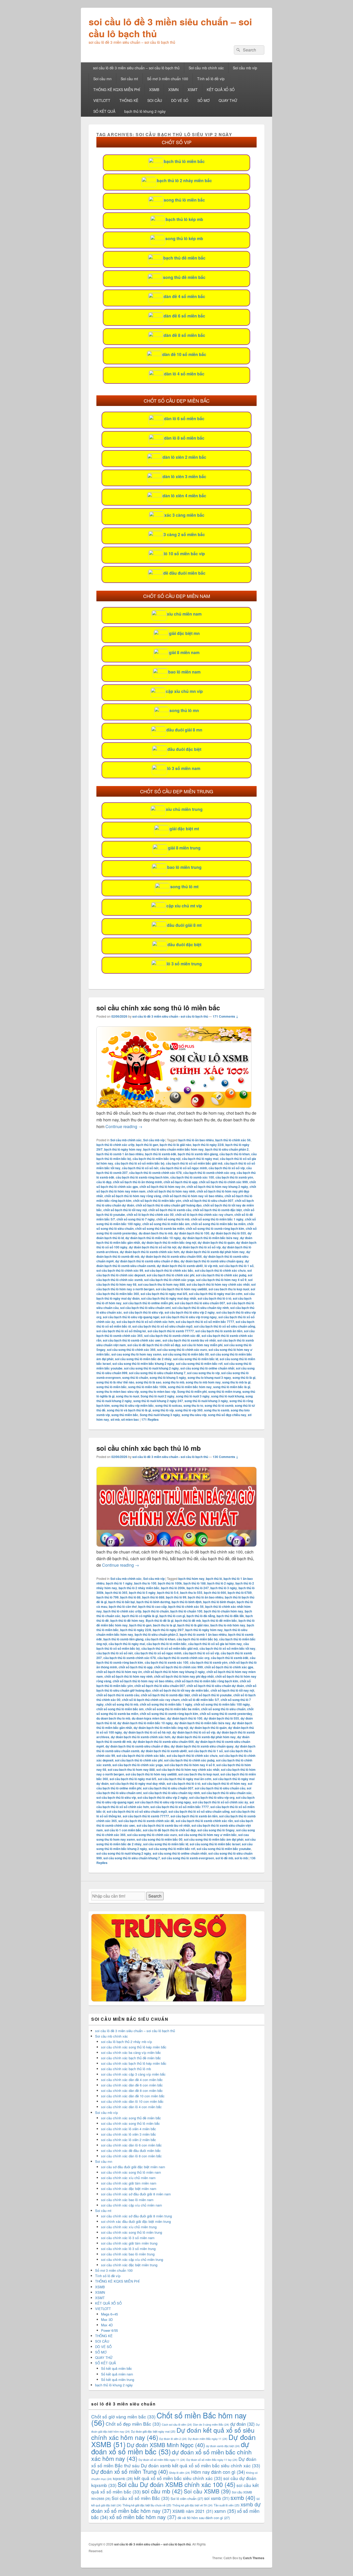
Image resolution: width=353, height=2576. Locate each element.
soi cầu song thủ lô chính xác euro (182, 1350)
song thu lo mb (174, 1382)
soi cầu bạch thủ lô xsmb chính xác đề (172, 1336)
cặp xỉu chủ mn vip (184, 691)
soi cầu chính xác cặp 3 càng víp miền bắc (133, 2074)
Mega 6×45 (109, 2314)
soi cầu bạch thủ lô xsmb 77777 (171, 1331)
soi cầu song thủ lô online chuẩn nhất (207, 1368)
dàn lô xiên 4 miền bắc (184, 496)
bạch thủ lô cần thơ (123, 1607)
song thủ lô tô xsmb (219, 1405)
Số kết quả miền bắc (117, 2368)
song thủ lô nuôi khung (228, 1396)
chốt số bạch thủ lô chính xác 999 (223, 1182)
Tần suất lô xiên (227, 2505)
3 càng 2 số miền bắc (184, 534)
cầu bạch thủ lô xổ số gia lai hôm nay (215, 1644)
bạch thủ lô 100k (170, 1583)
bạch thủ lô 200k (173, 1588)
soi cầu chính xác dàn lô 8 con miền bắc (131, 2156)
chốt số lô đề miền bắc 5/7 (200, 1700)
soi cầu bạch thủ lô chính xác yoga (169, 1280)
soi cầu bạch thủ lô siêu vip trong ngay (189, 1317)
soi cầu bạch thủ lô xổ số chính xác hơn (145, 1322)
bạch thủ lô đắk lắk (230, 1616)
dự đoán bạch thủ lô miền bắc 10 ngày (153, 1238)
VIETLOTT (102, 100)
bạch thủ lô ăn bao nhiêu (196, 1140)
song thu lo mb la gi (236, 1382)
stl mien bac (130, 1419)
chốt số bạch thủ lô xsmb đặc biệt (217, 1210)
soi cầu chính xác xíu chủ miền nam (128, 2178)
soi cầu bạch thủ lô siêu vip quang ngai (131, 1317)
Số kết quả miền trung (118, 2379)
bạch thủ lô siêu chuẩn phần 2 (227, 1149)
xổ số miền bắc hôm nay (143, 2517)
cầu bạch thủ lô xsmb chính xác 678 (155, 1173)
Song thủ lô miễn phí (192, 1391)
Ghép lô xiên (180, 2473)
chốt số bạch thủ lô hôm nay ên (162, 1187)
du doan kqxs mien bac (149, 1718)
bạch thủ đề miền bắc (184, 258)
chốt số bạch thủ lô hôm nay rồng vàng (133, 1196)
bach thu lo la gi (164, 1625)
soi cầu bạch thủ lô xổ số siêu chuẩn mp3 (162, 1326)
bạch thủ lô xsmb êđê (161, 1154)
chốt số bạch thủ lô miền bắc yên (157, 1201)
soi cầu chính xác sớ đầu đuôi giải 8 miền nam (136, 2194)
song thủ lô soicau (169, 1405)
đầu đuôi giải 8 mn (184, 730)
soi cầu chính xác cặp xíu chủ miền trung (132, 2259)
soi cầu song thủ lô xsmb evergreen (188, 1858)
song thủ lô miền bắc (184, 200)
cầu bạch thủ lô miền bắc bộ (197, 1639)
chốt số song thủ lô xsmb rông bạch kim (215, 1228)
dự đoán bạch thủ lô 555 (228, 1233)
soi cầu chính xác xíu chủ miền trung (129, 2227)
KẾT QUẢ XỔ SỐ (221, 90)
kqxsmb (123, 2478)
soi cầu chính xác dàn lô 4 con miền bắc (131, 2107)
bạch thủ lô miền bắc (184, 161)
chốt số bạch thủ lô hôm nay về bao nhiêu (193, 1196)
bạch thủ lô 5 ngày (142, 1593)
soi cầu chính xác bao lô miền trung (128, 2254)
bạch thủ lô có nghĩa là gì (140, 1616)
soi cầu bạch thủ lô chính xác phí (171, 1275)
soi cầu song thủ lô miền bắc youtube (224, 1849)
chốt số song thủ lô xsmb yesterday (226, 1714)
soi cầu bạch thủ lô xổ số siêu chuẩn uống (225, 1326)
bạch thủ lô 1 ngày (119, 1583)
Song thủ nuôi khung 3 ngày (160, 1415)
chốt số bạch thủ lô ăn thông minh (137, 1182)
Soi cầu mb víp (245, 68)
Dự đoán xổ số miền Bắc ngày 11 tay (212, 2460)
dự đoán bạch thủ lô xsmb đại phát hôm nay (213, 1252)
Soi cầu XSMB (207, 2491)
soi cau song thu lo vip (203, 1373)
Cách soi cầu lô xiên (177, 2425)
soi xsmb (217, 2498)
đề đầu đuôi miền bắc (184, 573)
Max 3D (107, 2319)
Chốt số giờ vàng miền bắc (123, 2416)
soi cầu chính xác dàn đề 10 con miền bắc (133, 2096)
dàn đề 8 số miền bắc (184, 335)
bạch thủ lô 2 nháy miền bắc (184, 180)
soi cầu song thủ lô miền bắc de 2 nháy (143, 1359)
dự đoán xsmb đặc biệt (223, 2446)
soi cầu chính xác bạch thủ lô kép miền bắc (134, 2063)
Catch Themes (254, 2558)
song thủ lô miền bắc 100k (147, 1387)
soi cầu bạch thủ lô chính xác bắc (169, 1270)
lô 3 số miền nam (184, 768)
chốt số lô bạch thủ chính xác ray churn (204, 1215)
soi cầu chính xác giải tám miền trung (129, 2243)
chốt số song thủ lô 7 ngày (136, 1219)
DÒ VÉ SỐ (180, 100)
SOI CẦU (155, 100)
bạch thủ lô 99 (176, 1597)
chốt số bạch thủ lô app (181, 1182)
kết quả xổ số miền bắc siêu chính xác (178, 2478)
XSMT (193, 90)
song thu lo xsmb (217, 1410)
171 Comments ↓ (225, 1016)
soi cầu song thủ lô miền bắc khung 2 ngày (143, 1364)
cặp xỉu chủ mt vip (184, 906)
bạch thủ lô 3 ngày (224, 1588)
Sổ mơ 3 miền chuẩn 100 (168, 79)
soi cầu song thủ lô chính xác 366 (131, 1350)
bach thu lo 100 (145, 1583)
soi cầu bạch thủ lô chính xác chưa (220, 1270)
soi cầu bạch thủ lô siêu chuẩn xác (227, 1793)
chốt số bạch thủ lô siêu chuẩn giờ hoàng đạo (169, 1205)
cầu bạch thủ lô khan (235, 1154)
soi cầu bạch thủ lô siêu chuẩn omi (145, 1308)
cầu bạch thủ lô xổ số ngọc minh (183, 1168)
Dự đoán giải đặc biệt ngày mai (153, 2431)
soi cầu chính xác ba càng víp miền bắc (131, 2052)
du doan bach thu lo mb (156, 1233)
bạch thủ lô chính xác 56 (233, 1140)
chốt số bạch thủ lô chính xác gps (229, 1667)
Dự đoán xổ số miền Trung (130, 2471)
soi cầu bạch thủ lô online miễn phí (148, 1303)
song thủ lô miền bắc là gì (232, 1387)
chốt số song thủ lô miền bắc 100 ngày (222, 1704)
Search (155, 1896)
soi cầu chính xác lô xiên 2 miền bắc (129, 2140)
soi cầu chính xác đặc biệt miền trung (129, 2265)
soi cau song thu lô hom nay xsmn (136, 1354)
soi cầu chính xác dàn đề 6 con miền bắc (132, 2085)
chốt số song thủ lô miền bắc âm (166, 1224)
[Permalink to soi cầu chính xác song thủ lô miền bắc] (174, 1106)
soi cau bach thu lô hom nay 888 (162, 1284)
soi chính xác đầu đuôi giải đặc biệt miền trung (136, 2221)
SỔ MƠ (204, 100)
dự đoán (243, 2424)
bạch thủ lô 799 (108, 1597)
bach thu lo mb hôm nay (228, 1625)
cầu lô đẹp (104, 1182)
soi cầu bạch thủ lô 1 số (236, 1266)
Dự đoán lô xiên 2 (173, 2439)
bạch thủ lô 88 (130, 1597)
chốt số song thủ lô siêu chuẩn (223, 1709)
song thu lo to (193, 1405)
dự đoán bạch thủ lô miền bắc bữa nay (210, 1238)
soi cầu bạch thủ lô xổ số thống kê (121, 1331)
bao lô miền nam (184, 672)
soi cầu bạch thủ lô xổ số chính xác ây (220, 1802)
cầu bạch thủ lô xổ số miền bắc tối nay (227, 1648)
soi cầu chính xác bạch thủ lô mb (149, 1448)
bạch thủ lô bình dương (153, 1602)
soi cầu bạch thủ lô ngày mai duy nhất (169, 1298)
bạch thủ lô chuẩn (156, 1611)
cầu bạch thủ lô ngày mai (200, 1159)
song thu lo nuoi (128, 1396)
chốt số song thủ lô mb (173, 1219)
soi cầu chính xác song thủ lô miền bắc (158, 1008)
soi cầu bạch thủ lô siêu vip (143, 1312)
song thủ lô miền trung (225, 1391)
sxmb (243, 2497)
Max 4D (107, 2325)
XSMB (154, 90)
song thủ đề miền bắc (184, 277)
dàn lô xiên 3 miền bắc (184, 476)
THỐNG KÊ (129, 100)
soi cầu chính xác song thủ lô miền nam (131, 2172)
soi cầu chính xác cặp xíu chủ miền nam (132, 2205)
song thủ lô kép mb (184, 238)
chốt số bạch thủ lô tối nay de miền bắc (181, 1690)
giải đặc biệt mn (184, 633)
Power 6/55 (109, 2330)
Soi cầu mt (129, 79)
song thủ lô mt (184, 887)
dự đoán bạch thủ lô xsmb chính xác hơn (150, 1252)
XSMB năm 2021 (193, 2511)
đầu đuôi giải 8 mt (184, 925)
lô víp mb (211, 1266)
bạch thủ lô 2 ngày (221, 1583)
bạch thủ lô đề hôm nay (127, 1620)
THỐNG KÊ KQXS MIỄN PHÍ (117, 90)
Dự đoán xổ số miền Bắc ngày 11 (162, 2460)
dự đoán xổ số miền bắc (170, 2448)
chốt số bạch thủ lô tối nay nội (125, 1210)
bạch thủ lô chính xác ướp (115, 1145)
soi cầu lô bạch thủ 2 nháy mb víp (126, 2042)
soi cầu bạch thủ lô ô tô (214, 1298)
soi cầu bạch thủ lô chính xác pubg (221, 1275)
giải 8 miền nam (184, 652)
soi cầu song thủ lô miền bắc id (196, 1359)
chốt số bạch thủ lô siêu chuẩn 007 (208, 1201)
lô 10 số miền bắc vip (184, 554)
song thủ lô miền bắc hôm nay (190, 1387)
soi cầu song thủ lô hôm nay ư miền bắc (208, 1835)
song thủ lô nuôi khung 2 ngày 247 (158, 1401)
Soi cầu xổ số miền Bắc (141, 2498)
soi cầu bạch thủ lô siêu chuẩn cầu (220, 1788)
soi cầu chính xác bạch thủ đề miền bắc (131, 2058)
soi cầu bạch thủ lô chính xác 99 (120, 1270)
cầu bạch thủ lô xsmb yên (234, 1177)
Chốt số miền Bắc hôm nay (169, 2419)
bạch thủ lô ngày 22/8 (208, 1145)
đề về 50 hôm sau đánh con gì (204, 2518)
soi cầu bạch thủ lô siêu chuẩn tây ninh (200, 1308)
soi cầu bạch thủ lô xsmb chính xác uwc (132, 1340)
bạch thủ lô (214, 1579)
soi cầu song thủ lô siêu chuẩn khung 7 (157, 1373)
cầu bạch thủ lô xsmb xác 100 (192, 1177)
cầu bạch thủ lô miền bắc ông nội (156, 1159)
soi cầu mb (162, 2491)
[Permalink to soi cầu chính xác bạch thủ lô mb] (177, 1545)
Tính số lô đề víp (211, 79)
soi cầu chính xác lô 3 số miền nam (128, 2238)
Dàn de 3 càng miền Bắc (211, 2425)
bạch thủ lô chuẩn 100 (186, 1611)
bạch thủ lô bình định (187, 1602)
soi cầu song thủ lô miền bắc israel (215, 1844)
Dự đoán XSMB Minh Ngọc (166, 2445)
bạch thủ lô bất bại (122, 1602)
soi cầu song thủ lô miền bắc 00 (186, 1354)
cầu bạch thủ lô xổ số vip (227, 1168)
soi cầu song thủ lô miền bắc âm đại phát (214, 1839)
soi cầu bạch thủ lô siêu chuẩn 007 (200, 1303)
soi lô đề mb (224, 1858)
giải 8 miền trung (184, 848)
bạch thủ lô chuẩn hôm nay (224, 1611)
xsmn (225, 2511)
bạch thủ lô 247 (198, 1588)
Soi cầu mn (102, 79)
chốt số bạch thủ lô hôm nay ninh (171, 1191)
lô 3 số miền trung (184, 964)
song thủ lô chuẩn (135, 1378)
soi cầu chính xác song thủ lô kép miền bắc (134, 2047)
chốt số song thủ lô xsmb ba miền (160, 1228)
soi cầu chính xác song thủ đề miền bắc (131, 2118)
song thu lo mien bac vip (158, 1391)
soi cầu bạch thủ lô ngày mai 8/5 (164, 1294)
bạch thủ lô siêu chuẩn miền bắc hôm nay (173, 1149)
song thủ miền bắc (125, 1415)
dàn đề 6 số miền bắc (184, 316)
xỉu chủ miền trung (184, 809)
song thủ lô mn (184, 710)
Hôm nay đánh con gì (218, 2472)
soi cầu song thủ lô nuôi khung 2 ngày (151, 1368)
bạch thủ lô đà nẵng (201, 1616)
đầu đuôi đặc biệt (184, 749)
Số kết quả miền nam (117, 2374)
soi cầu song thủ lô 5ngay (216, 1830)
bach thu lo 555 (191, 1593)
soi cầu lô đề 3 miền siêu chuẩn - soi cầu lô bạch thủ (170, 1016)
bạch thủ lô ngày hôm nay (123, 1149)
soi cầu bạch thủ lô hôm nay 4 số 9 (221, 1280)
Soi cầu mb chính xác (206, 68)
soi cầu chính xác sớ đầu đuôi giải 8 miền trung (136, 2216)
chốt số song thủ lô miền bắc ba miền (218, 1224)
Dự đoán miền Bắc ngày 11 (208, 2439)
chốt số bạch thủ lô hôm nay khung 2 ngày (217, 1187)
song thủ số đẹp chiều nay (227, 1415)
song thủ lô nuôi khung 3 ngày (206, 1401)
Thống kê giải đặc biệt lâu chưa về (147, 2505)
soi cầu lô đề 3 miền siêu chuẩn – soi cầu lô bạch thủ (170, 27)
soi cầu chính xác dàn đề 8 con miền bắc (132, 2090)
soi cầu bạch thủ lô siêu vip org (212, 1797)
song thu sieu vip (194, 1415)
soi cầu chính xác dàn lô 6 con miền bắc (131, 2145)
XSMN (173, 90)
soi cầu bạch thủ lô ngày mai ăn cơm (216, 1294)
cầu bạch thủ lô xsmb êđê (230, 1658)
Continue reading (124, 1126)
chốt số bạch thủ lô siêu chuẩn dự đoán (215, 1686)
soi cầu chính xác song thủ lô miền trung (132, 2232)
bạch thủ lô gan (147, 1145)
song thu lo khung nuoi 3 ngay (209, 1378)
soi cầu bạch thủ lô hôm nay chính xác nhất (218, 1284)
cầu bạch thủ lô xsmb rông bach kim (142, 1177)
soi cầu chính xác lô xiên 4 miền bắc (129, 2129)
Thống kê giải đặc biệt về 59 (193, 2505)
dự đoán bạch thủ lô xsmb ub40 (180, 1266)
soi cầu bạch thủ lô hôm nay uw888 (181, 1289)
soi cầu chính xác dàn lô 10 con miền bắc (132, 2101)
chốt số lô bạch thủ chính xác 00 (150, 1215)
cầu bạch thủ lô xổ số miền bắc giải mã (194, 1163)
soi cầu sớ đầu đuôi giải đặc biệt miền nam (133, 2167)
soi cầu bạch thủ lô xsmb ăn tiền (219, 1331)
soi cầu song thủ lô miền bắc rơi (199, 1364)
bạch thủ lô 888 (153, 1597)
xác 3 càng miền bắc (184, 515)
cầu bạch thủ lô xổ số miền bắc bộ (140, 1163)
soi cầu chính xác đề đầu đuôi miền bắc (131, 2151)
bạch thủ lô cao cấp (152, 1607)
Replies (150, 1419)
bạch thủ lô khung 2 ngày (145, 111)
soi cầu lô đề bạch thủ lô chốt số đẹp (154, 1345)
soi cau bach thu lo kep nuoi (229, 1289)
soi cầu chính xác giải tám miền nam (129, 2183)
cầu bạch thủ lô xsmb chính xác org (209, 1173)
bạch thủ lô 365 (116, 1593)
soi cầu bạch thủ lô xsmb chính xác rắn (204, 1821)
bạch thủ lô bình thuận (219, 1602)
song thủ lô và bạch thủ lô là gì (129, 1410)
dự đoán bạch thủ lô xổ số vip (199, 1247)
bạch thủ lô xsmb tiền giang (198, 1154)
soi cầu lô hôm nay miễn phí (202, 1345)
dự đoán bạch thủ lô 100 (192, 1233)
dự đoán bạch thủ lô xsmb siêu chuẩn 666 (171, 1256)
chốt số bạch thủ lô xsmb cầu (170, 1210)
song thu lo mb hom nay (203, 1382)
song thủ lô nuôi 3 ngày (193, 1396)
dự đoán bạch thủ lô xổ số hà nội (153, 1247)
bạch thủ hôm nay (191, 1579)
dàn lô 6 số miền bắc (184, 419)
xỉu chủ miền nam (184, 614)
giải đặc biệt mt (184, 829)
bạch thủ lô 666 (215, 1593)
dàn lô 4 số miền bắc (184, 374)
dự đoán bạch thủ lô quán (216, 1242)
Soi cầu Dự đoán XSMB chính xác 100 (177, 2484)
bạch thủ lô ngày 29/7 (168, 1630)
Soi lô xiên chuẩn (187, 2499)
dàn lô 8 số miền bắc (184, 438)
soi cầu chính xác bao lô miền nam (127, 2200)
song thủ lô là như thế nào (115, 1382)
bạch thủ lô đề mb (188, 1620)
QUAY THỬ (228, 100)
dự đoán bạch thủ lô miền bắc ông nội (169, 1242)
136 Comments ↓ (225, 1457)
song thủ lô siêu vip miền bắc (133, 1405)
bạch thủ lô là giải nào (175, 1145)
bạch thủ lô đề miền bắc (220, 1620)
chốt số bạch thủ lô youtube (212, 1695)
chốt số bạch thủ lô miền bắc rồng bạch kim (206, 1681)
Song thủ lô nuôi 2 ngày (158, 1396)
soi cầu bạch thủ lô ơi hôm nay (224, 1783)
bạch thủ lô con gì (172, 1616)
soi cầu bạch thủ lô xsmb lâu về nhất (189, 1340)
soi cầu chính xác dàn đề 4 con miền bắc (132, 2080)
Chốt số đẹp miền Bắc (133, 2424)
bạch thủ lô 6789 (240, 1593)
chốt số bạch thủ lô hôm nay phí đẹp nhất (184, 1676)
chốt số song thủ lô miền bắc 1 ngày (217, 1219)
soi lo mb (241, 1858)
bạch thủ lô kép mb (184, 219)
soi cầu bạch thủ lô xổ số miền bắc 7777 (205, 1322)
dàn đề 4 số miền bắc (184, 296)
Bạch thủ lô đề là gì (160, 1620)
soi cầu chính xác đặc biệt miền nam (129, 2189)
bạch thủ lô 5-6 (168, 1593)
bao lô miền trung (184, 867)
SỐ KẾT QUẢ (104, 111)
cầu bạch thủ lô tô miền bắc (167, 1644)
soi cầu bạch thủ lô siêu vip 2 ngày (190, 1312)
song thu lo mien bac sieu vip (118, 1391)
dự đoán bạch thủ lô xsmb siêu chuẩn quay (212, 1261)
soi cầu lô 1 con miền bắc (123, 1830)
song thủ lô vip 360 (189, 1410)
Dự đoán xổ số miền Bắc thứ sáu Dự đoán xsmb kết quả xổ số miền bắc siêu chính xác (176, 2462)
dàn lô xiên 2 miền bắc (184, 457)
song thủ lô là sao (148, 1382)
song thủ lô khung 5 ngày (168, 1378)
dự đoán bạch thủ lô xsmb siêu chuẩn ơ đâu (147, 1261)
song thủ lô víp (163, 1410)
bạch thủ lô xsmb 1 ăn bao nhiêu (120, 1154)
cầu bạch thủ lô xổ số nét (140, 1168)
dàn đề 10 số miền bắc (184, 354)
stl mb (115, 1419)
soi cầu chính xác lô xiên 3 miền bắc (129, 2134)
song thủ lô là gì (244, 1378)
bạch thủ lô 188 (195, 1583)
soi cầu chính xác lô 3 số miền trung (128, 2249)
